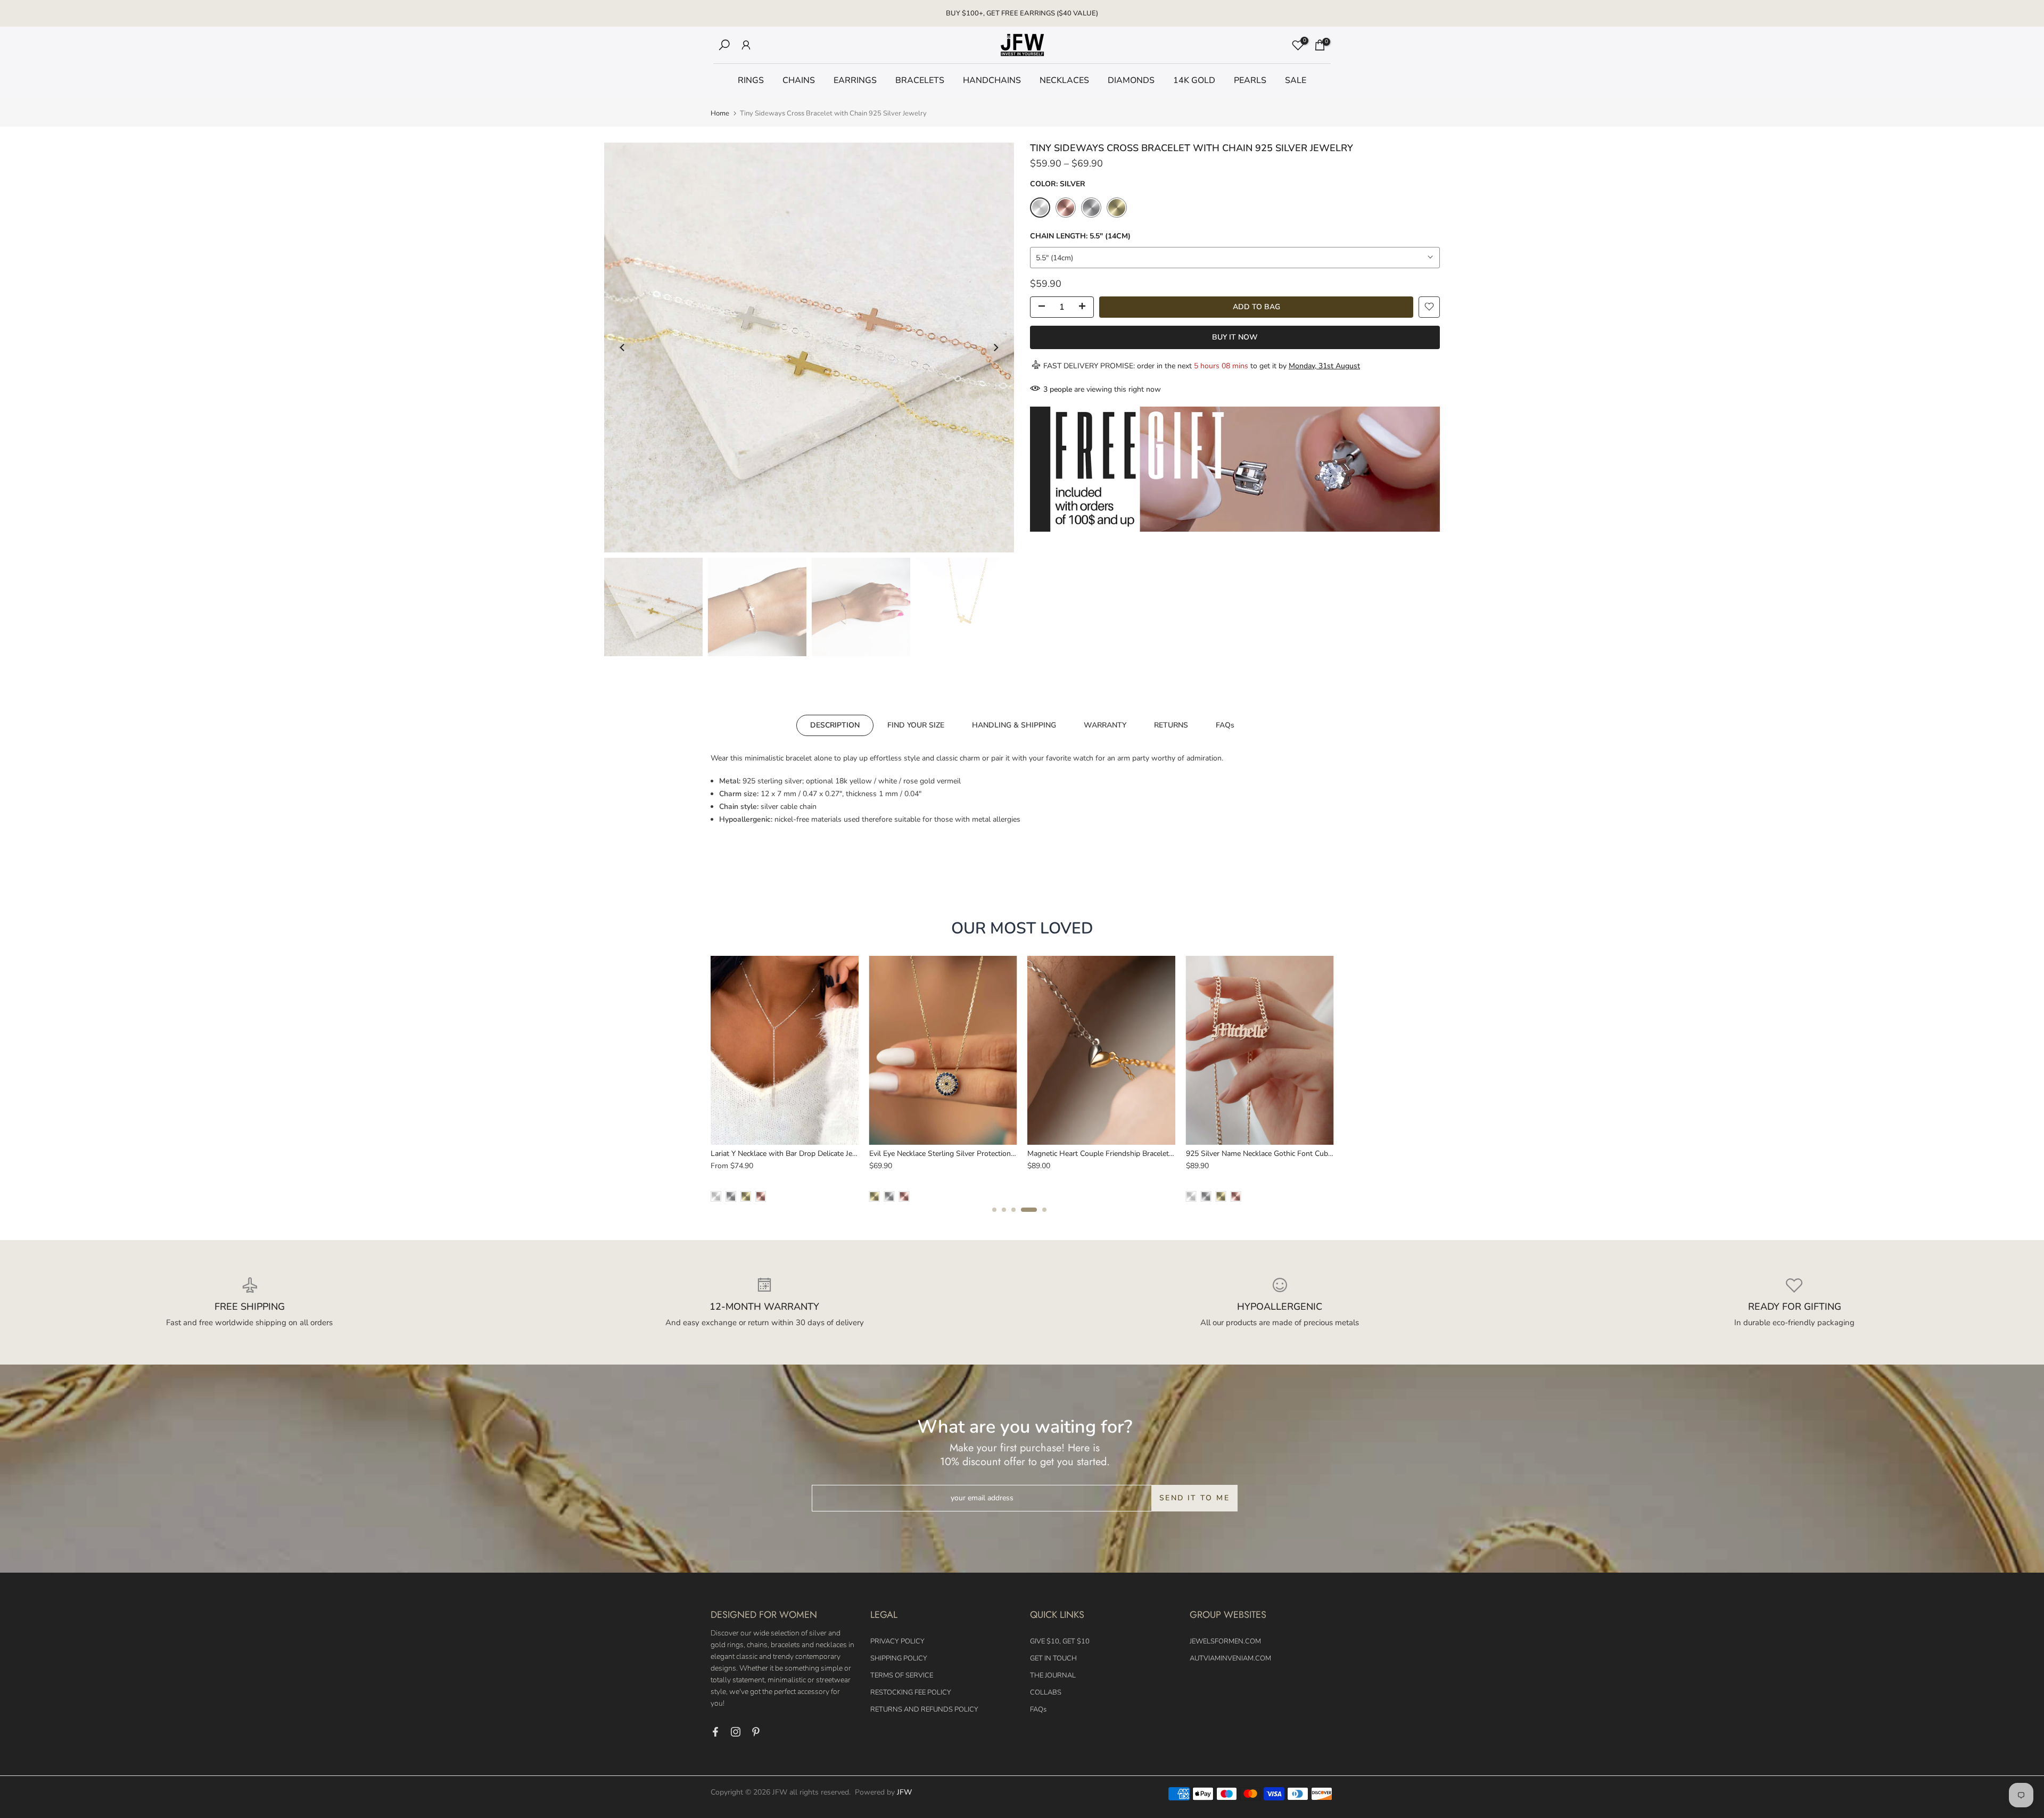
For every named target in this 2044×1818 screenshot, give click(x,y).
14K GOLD (1194, 80)
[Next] (995, 348)
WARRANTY (1105, 725)
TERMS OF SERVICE (902, 1675)
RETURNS (1171, 725)
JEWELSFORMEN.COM (1225, 1641)
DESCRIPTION (835, 725)
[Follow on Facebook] (715, 1732)
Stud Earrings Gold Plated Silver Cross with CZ (1268, 1154)
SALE (1296, 80)
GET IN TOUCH (1053, 1658)
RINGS (751, 80)
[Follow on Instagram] (736, 1732)
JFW (904, 1792)
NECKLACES (1064, 80)
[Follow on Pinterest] (756, 1732)
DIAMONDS (1131, 80)
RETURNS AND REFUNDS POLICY (924, 1709)
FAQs (1225, 725)
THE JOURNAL (1053, 1675)
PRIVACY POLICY (897, 1641)
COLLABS (1046, 1692)
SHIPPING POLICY (899, 1658)
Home (720, 114)
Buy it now (1235, 337)
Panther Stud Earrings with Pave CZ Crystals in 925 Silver (811, 1154)
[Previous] (623, 348)
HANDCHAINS (992, 80)
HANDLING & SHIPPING (1014, 725)
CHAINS (799, 80)
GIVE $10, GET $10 (1060, 1641)
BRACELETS (920, 80)
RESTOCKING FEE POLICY (911, 1692)
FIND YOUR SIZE (916, 725)
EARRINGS (855, 80)
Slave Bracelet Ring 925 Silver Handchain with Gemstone (968, 1154)
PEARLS (1250, 80)
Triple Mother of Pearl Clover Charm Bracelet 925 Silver (1124, 1154)
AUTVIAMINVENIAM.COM (1230, 1658)
